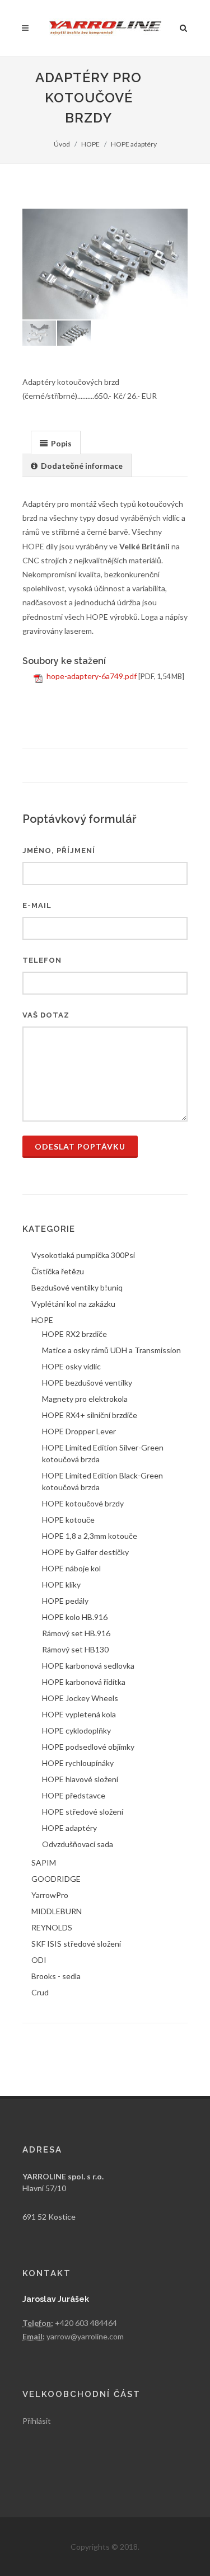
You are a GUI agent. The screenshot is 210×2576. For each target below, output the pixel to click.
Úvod (62, 144)
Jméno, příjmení (59, 851)
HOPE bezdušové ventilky (87, 1383)
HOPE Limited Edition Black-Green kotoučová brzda (102, 1481)
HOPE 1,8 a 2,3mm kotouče (90, 1536)
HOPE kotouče (68, 1520)
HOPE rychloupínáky (78, 1763)
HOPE (90, 144)
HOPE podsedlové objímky (88, 1747)
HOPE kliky (61, 1584)
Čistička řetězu (58, 1271)
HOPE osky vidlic (71, 1366)
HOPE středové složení (83, 1812)
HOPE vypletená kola (79, 1714)
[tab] (56, 442)
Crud (40, 1992)
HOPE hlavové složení (80, 1779)
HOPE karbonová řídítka (84, 1682)
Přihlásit (37, 2421)
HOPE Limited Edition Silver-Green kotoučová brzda (103, 1453)
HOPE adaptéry (134, 144)
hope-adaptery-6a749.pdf (92, 676)
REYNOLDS (52, 1927)
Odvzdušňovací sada (78, 1844)
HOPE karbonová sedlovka (88, 1666)
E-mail (37, 905)
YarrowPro (50, 1895)
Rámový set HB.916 (76, 1633)
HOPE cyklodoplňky (76, 1730)
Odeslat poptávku (80, 1146)
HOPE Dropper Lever (79, 1431)
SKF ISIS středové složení (76, 1944)
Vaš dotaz (46, 1015)
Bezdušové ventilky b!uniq (77, 1287)
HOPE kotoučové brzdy (83, 1503)
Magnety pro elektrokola (85, 1399)
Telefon (42, 960)
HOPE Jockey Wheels (80, 1698)
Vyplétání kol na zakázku (73, 1304)
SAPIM (44, 1862)
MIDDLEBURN (57, 1911)
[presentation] (56, 443)
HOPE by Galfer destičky (85, 1552)
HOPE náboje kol (71, 1568)
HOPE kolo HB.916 (75, 1617)
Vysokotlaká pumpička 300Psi (83, 1255)
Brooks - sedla (56, 1976)
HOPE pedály (65, 1601)
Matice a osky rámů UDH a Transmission (111, 1350)
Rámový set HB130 (75, 1649)
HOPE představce (74, 1795)
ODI (39, 1960)
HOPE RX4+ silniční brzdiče (90, 1415)
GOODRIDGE (56, 1879)
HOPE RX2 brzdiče (74, 1334)
